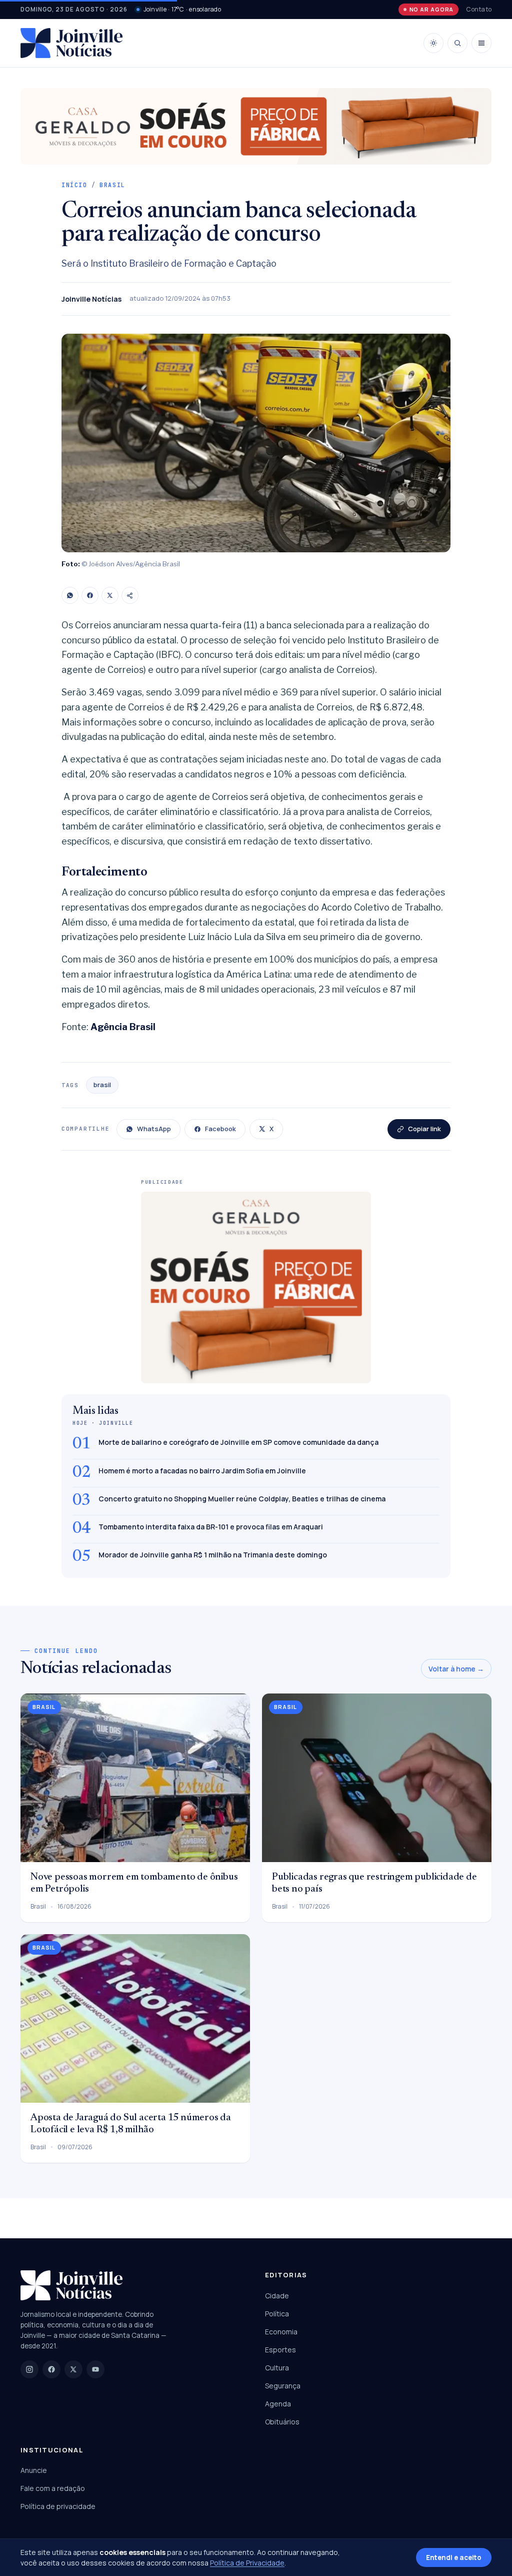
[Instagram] (29, 2369)
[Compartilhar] (130, 595)
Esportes (280, 2350)
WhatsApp (154, 1129)
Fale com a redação (53, 2488)
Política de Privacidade (247, 2563)
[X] (110, 595)
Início (74, 185)
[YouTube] (95, 2369)
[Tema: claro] (433, 43)
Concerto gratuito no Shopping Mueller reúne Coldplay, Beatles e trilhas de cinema (242, 1499)
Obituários (282, 2422)
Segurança (283, 2386)
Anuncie (34, 2470)
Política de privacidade (58, 2506)
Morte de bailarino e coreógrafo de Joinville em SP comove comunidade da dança (238, 1442)
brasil (102, 1085)
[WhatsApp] (70, 595)
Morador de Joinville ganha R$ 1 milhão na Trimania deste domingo (213, 1555)
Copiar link (424, 1129)
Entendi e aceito (454, 2557)
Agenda (278, 2404)
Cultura (277, 2368)
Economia (281, 2332)
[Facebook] (90, 595)
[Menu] (481, 43)
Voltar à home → (456, 1669)
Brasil (112, 185)
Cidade (277, 2296)
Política (277, 2314)
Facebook (220, 1129)
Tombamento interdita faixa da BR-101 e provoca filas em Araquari (211, 1527)
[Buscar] (457, 43)
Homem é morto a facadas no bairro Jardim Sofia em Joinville (202, 1471)
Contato (479, 9)
